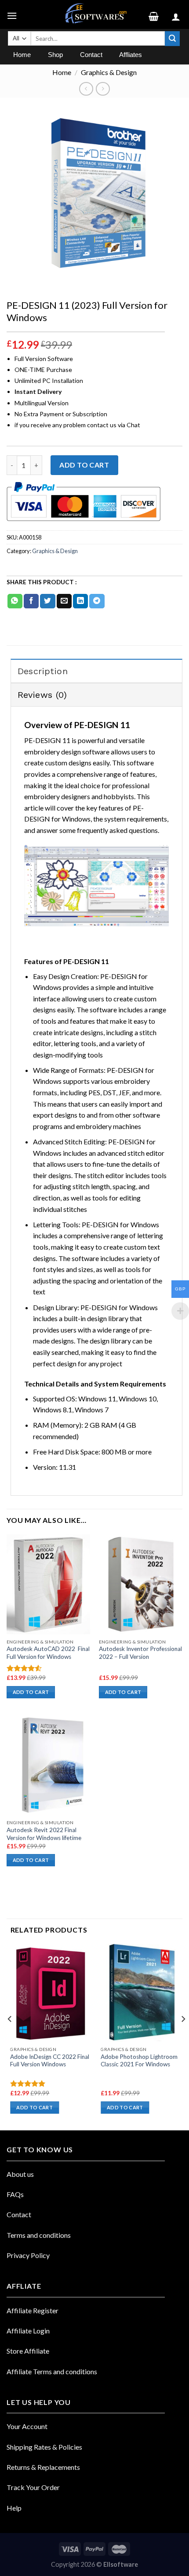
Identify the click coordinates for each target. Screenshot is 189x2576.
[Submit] (172, 39)
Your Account (27, 2426)
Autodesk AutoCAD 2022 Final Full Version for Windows (48, 1653)
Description (43, 671)
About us (20, 2174)
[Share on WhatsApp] (15, 601)
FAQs (15, 2194)
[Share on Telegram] (97, 601)
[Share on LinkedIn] (80, 601)
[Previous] (10, 2036)
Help (14, 2508)
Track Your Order (33, 2487)
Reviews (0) (42, 695)
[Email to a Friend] (64, 601)
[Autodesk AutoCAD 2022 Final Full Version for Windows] (48, 1584)
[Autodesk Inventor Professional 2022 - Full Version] (141, 1584)
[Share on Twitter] (47, 601)
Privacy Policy (28, 2255)
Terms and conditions (39, 2235)
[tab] (96, 671)
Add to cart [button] (31, 1692)
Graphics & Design (109, 72)
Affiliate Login (28, 2331)
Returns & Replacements (43, 2467)
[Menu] (13, 14)
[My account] (177, 14)
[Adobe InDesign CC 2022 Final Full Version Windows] (51, 1993)
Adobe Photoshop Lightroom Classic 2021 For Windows (139, 2061)
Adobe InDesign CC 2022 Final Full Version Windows (50, 2061)
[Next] (183, 2036)
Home (62, 72)
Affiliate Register (33, 2310)
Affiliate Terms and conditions (52, 2371)
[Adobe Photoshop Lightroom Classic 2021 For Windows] (142, 1993)
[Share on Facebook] (31, 601)
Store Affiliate (28, 2351)
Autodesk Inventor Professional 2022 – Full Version (140, 1653)
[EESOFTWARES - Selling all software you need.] (94, 14)
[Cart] (157, 14)
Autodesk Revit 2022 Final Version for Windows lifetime (44, 1834)
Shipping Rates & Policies (44, 2447)
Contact (19, 2214)
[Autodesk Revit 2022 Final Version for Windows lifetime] (48, 1765)
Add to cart (84, 465)
